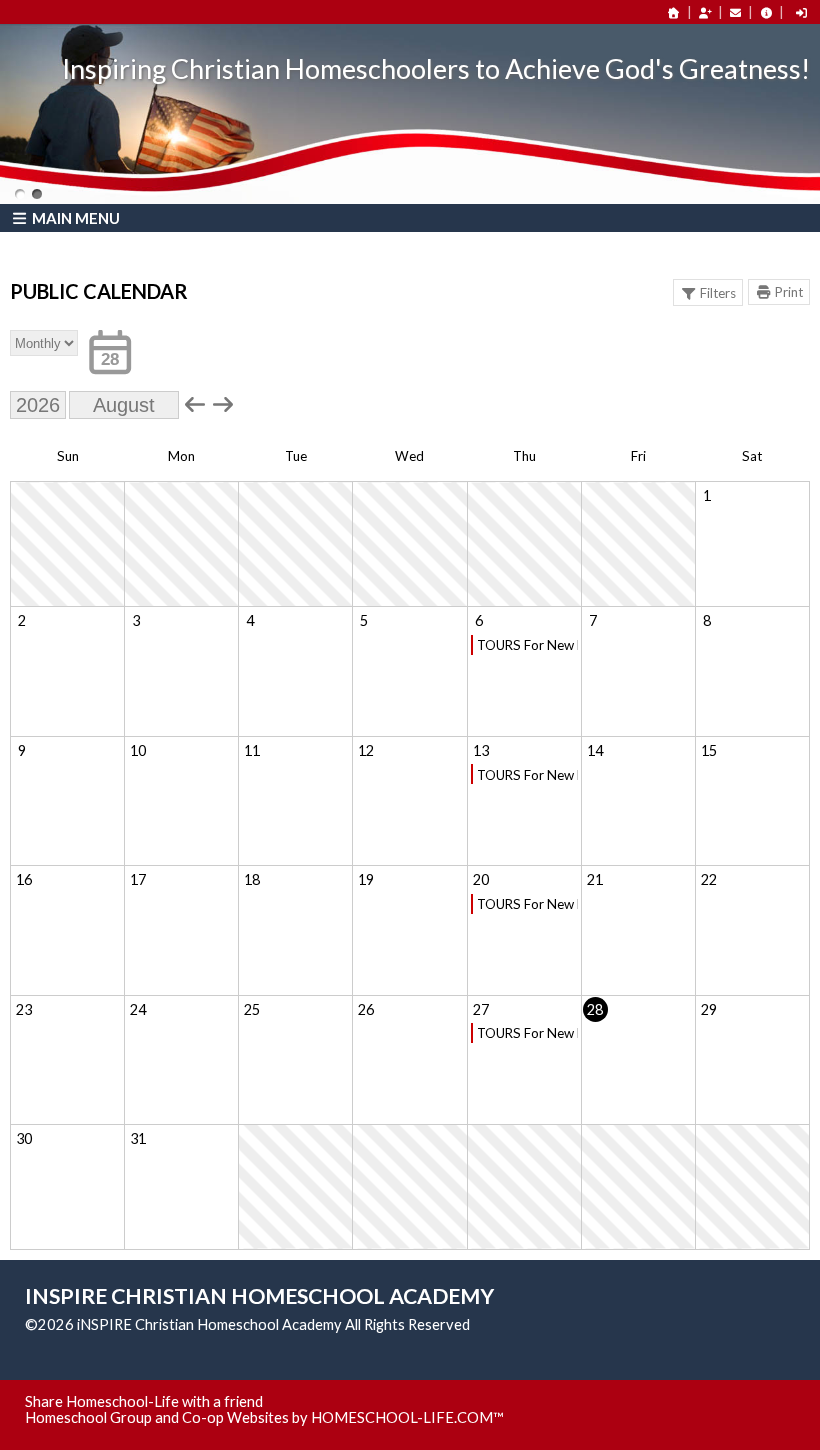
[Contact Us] (736, 12)
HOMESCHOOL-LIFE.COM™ (407, 1417)
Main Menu (74, 218)
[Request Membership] (705, 12)
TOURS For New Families (527, 645)
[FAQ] (766, 12)
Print (789, 292)
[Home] (674, 12)
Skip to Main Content (557, 1324)
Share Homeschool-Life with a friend (144, 1401)
